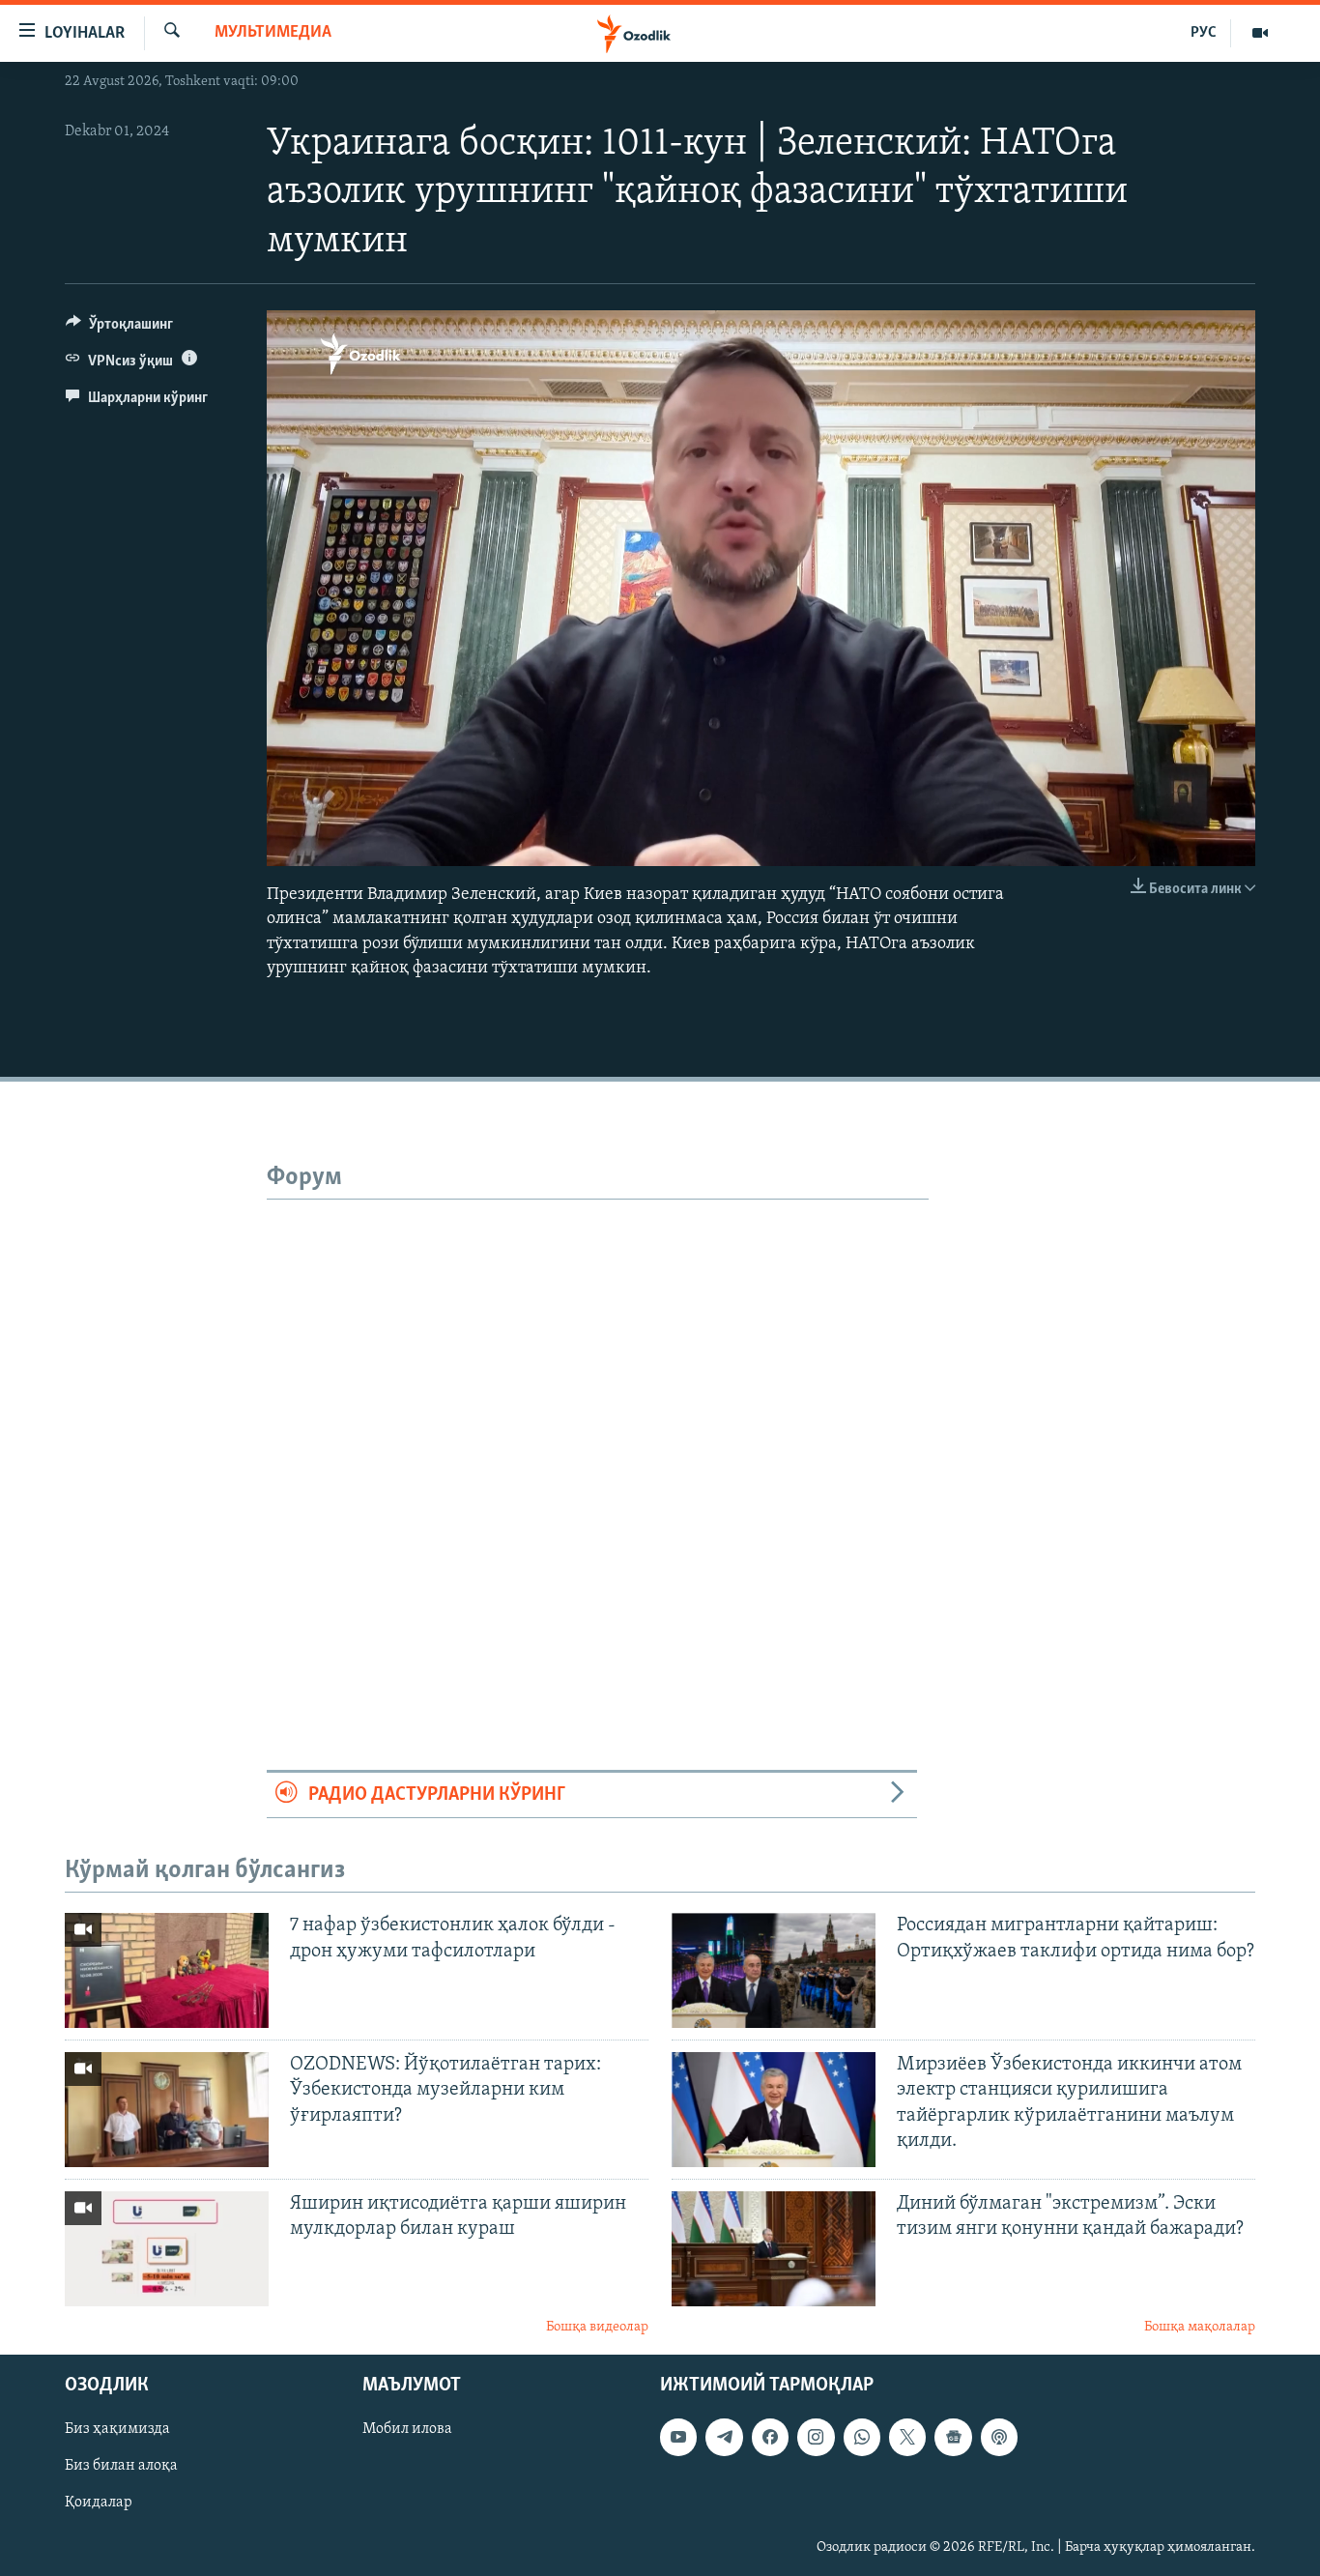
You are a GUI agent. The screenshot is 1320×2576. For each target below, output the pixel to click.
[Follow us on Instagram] (816, 2438)
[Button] (119, 329)
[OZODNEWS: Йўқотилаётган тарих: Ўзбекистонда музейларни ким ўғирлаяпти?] (167, 2110)
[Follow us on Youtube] (678, 2438)
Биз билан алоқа (121, 2467)
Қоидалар (99, 2504)
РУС (1204, 33)
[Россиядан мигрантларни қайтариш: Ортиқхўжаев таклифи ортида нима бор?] (774, 1970)
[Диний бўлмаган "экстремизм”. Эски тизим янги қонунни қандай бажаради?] (774, 2249)
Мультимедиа (273, 33)
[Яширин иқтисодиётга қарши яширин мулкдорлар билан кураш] (167, 2249)
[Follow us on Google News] (953, 2438)
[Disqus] (598, 1441)
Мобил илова (407, 2430)
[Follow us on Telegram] (724, 2438)
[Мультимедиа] (1260, 33)
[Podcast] (999, 2438)
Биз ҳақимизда (117, 2430)
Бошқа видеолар (597, 2327)
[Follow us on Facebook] (770, 2438)
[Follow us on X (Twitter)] (907, 2438)
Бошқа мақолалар (1200, 2327)
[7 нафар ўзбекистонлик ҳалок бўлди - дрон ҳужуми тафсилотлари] (167, 1970)
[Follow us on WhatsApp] (862, 2438)
